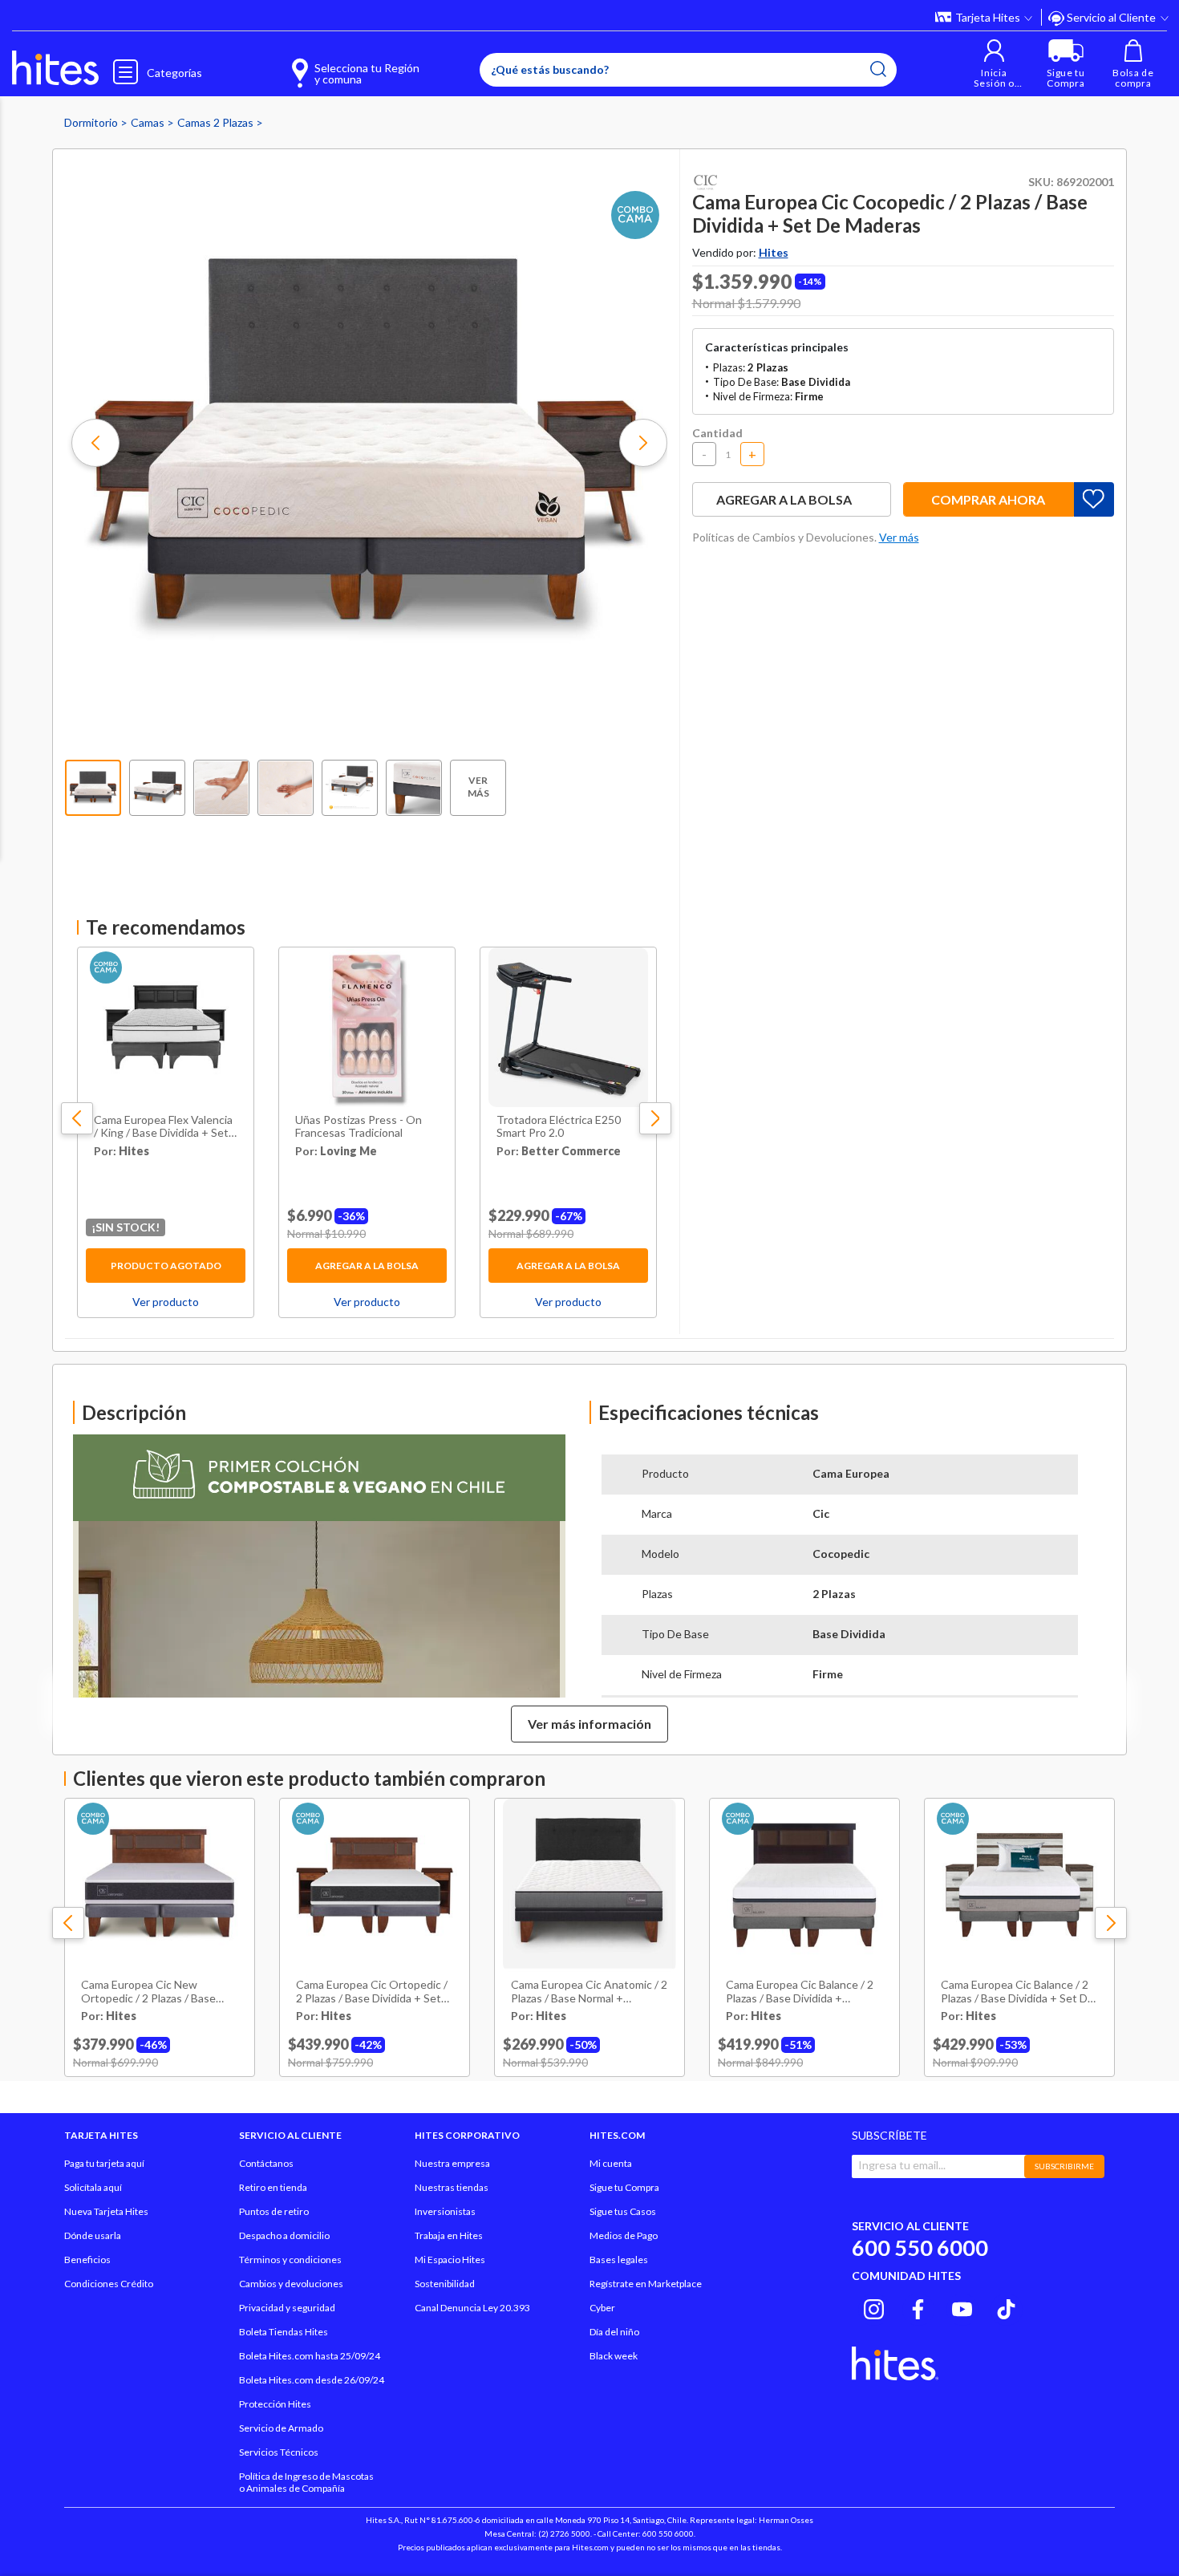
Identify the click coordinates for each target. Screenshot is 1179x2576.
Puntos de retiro (274, 2211)
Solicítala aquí (93, 2187)
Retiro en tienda (273, 2187)
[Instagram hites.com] (874, 2307)
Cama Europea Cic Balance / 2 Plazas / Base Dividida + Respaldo (800, 1992)
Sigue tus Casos (623, 2211)
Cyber (602, 2308)
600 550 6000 (920, 2247)
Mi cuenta (611, 2163)
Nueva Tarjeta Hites (106, 2211)
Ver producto (166, 1302)
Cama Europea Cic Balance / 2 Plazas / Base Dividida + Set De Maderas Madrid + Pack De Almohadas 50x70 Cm (1017, 1992)
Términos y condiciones (290, 2260)
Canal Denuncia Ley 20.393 (472, 2308)
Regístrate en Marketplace (646, 2284)
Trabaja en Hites (449, 2235)
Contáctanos (266, 2163)
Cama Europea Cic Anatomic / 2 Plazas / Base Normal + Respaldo (589, 1992)
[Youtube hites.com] (962, 2307)
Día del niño (614, 2332)
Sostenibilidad (445, 2284)
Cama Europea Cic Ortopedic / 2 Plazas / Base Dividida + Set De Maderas (372, 1992)
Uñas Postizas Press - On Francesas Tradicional (359, 1127)
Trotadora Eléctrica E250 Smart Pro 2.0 (559, 1127)
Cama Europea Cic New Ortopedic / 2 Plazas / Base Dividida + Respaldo (148, 1992)
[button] (994, 64)
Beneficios (87, 2260)
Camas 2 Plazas (217, 122)
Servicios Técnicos (279, 2452)
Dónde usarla (93, 2235)
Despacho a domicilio (284, 2235)
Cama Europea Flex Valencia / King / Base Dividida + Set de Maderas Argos (163, 1127)
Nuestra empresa (452, 2163)
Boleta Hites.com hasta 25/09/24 (310, 2356)
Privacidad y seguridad (287, 2308)
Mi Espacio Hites (450, 2260)
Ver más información (589, 1724)
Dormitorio (92, 122)
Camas (149, 122)
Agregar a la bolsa (367, 1266)
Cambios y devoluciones (291, 2284)
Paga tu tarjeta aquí (104, 2163)
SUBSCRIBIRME (1064, 2166)
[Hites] (55, 68)
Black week (614, 2356)
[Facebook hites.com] (918, 2307)
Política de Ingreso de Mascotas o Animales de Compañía (306, 2482)
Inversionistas (445, 2211)
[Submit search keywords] (878, 69)
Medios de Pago (624, 2235)
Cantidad (717, 433)
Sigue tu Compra (624, 2187)
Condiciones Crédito (109, 2284)
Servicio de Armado (281, 2428)
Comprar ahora (988, 499)
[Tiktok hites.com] (1006, 2307)
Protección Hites (275, 2404)
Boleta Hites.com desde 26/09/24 (312, 2380)
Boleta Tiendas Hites (284, 2332)
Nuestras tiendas (452, 2187)
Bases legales (619, 2260)
